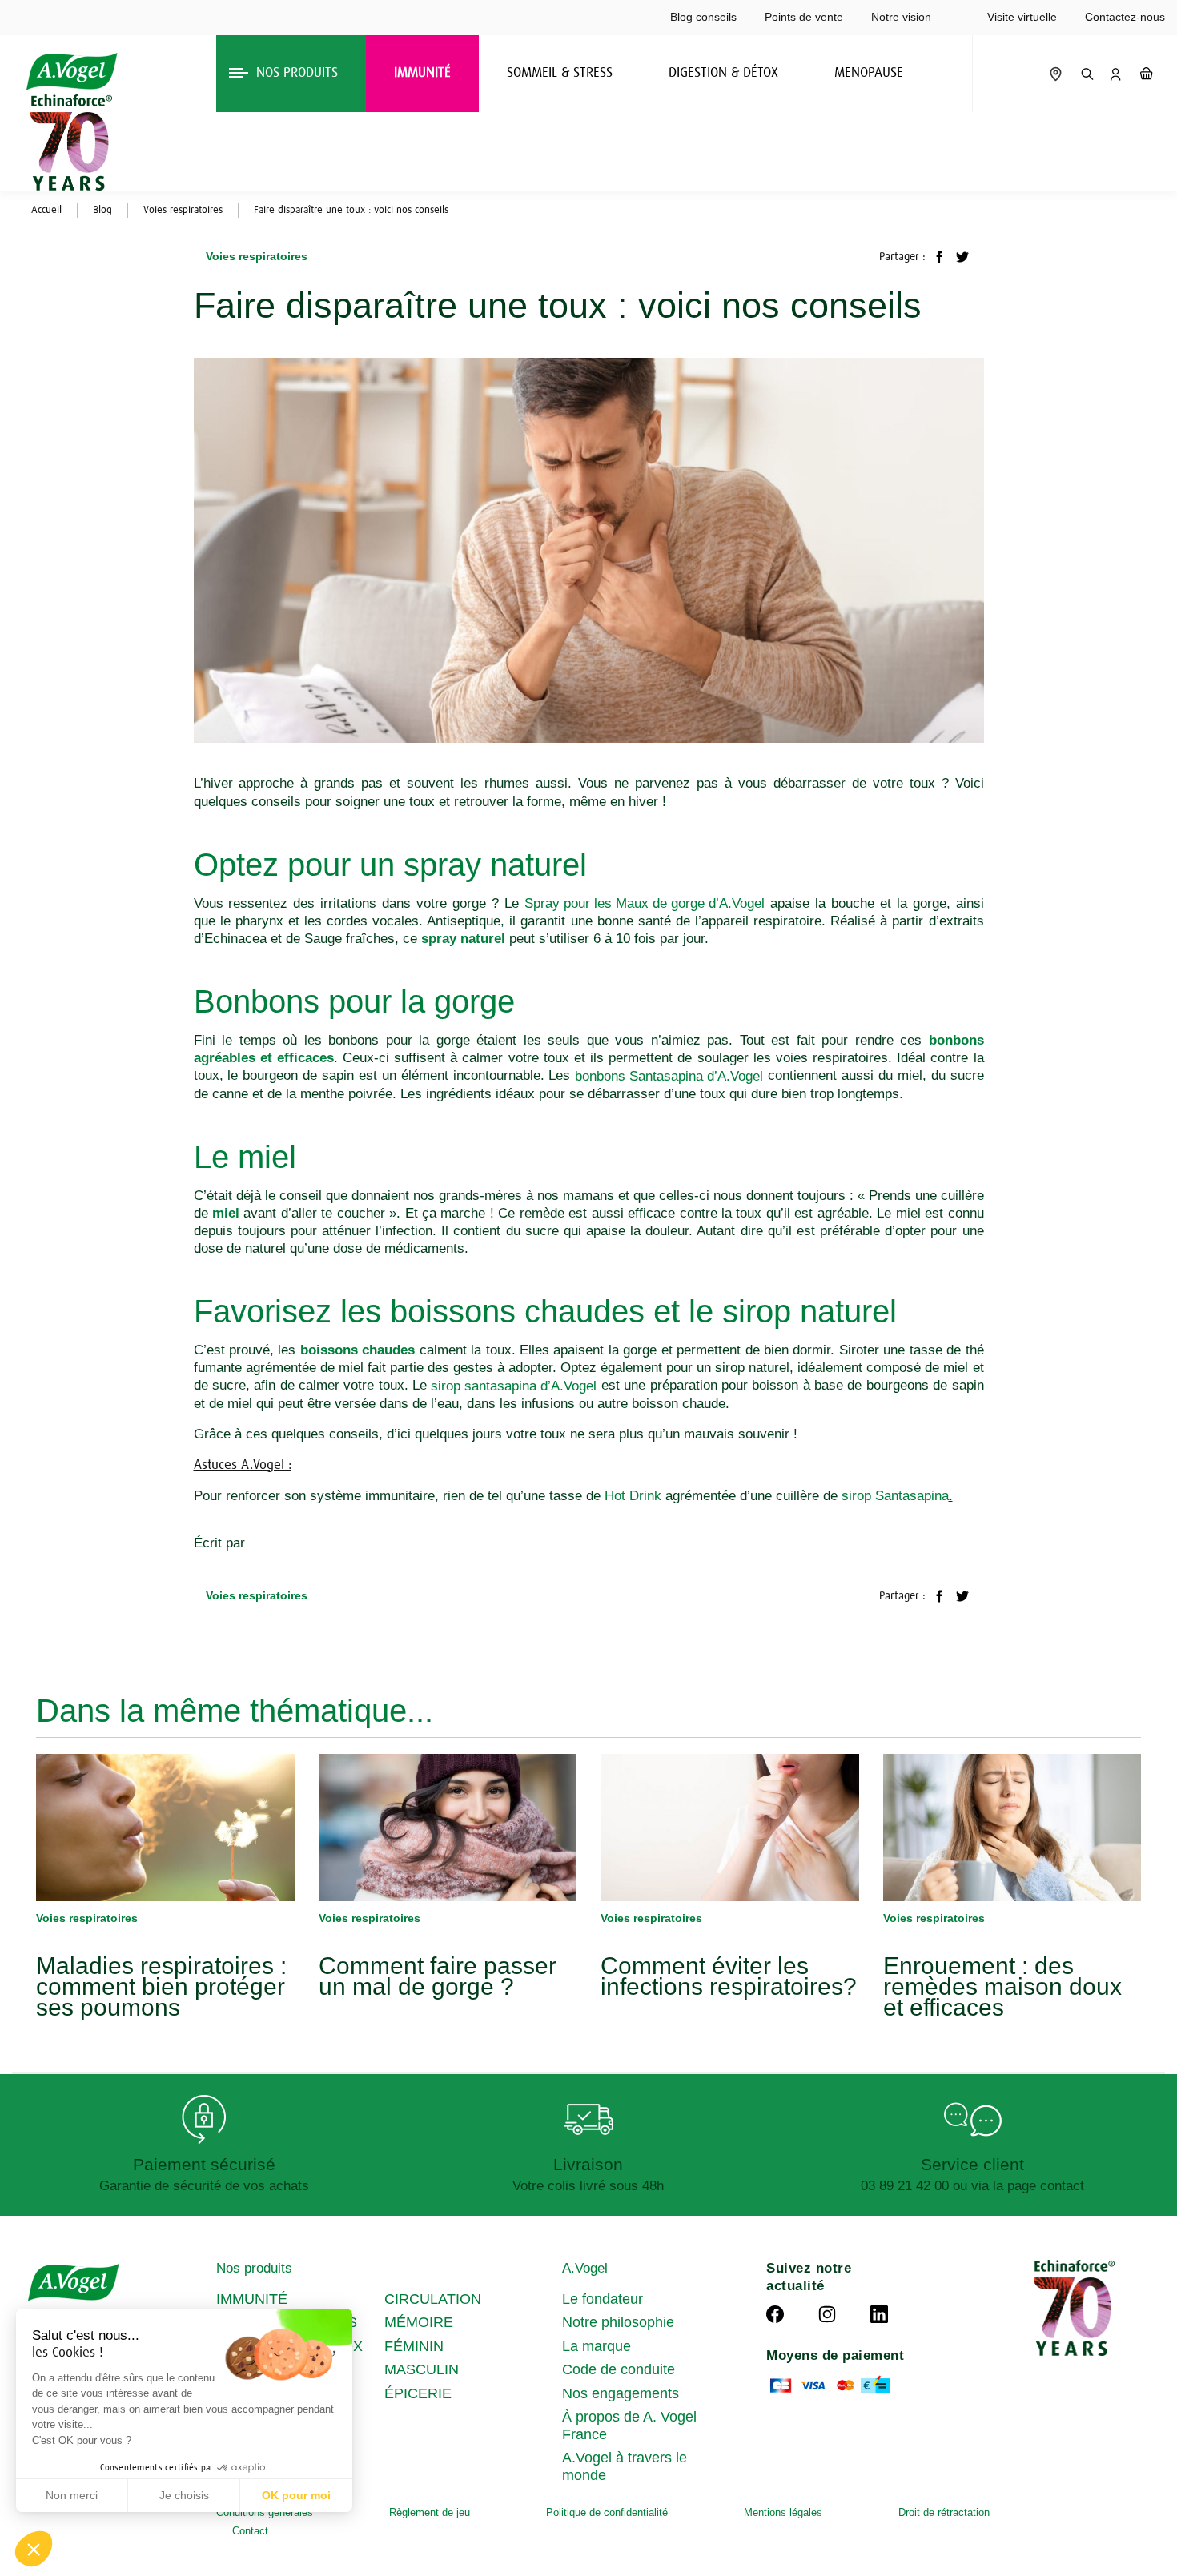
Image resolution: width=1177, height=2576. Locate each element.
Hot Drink (633, 1496)
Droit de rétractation (944, 2512)
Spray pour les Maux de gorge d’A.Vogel (645, 903)
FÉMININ (414, 2346)
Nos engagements (621, 2393)
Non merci (72, 2495)
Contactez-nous (1125, 17)
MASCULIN (422, 2369)
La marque (597, 2346)
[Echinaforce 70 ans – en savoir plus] (67, 142)
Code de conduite (619, 2369)
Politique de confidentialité (607, 2512)
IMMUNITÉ (252, 2299)
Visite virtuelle (1022, 17)
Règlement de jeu (430, 2512)
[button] (34, 2549)
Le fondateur (603, 2299)
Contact (250, 2531)
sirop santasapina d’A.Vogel (514, 1386)
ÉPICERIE (418, 2393)
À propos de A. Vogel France (629, 2426)
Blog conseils (703, 17)
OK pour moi (296, 2495)
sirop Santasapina (895, 1496)
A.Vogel (585, 2268)
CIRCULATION (433, 2299)
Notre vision (901, 17)
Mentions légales (783, 2512)
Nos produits (254, 2268)
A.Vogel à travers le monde (625, 2466)
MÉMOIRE (419, 2322)
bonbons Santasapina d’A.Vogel (669, 1076)
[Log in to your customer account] (1115, 74)
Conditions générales (265, 2512)
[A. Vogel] (72, 72)
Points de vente (804, 17)
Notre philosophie (618, 2322)
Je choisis (184, 2495)
